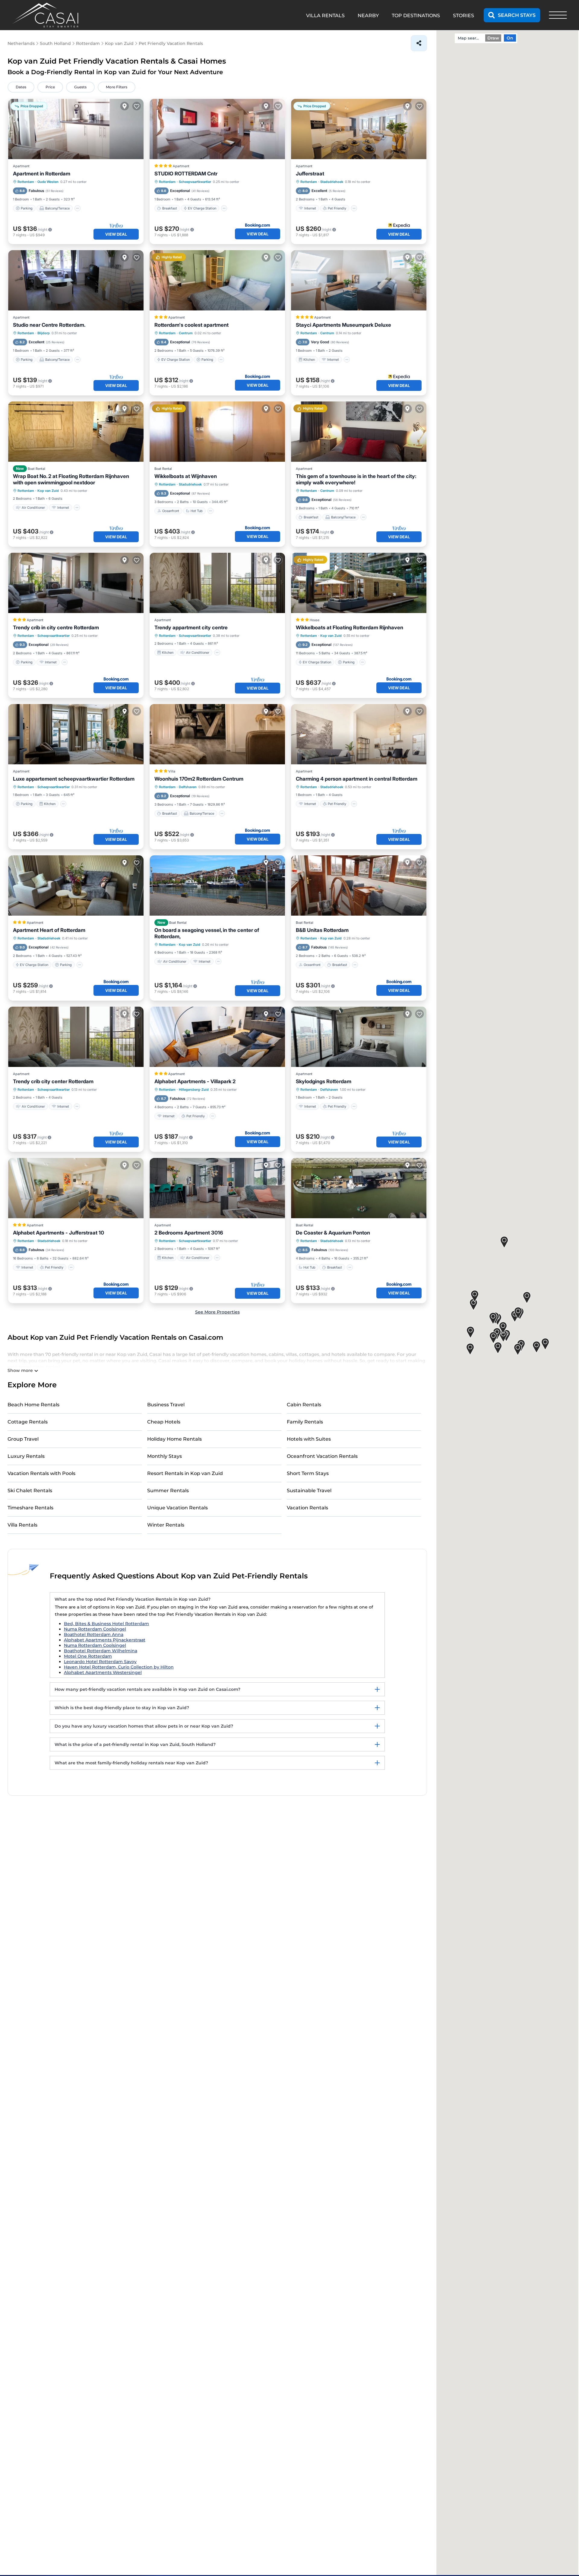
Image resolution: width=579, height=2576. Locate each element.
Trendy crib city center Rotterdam (53, 1081)
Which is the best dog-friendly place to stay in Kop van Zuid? (122, 1708)
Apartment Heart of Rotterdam (49, 930)
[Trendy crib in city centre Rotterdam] (76, 583)
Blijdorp (44, 333)
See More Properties (217, 1312)
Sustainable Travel (309, 1491)
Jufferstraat (310, 174)
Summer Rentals (168, 1491)
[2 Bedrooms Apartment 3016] (217, 1188)
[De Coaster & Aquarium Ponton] (359, 1188)
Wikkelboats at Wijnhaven (186, 476)
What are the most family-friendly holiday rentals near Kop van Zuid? (131, 1763)
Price (50, 87)
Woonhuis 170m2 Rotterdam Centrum (199, 779)
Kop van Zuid (48, 491)
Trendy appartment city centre (191, 627)
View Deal (116, 234)
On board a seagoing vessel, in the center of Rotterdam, (207, 933)
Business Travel (166, 1405)
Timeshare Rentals (30, 1508)
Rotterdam (26, 182)
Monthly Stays (165, 1456)
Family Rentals (305, 1422)
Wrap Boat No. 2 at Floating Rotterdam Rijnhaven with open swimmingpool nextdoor (71, 479)
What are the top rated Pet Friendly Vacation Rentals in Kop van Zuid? (133, 1599)
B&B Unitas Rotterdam (322, 930)
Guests (80, 87)
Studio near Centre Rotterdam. (49, 325)
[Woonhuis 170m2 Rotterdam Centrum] (217, 734)
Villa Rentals (22, 1525)
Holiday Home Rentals (174, 1439)
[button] (536, 1347)
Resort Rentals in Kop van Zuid (185, 1473)
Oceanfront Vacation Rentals (322, 1456)
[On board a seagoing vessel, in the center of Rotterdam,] (217, 885)
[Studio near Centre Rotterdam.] (76, 280)
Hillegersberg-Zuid (194, 1090)
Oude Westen (48, 182)
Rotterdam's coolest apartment (191, 325)
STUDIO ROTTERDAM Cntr (186, 174)
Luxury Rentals (26, 1456)
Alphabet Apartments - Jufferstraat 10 (59, 1233)
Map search (469, 38)
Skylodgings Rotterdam (324, 1081)
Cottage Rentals (28, 1422)
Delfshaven (188, 787)
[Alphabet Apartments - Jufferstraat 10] (76, 1188)
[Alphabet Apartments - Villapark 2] (217, 1037)
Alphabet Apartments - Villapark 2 (195, 1081)
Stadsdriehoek (332, 182)
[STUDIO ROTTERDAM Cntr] (217, 129)
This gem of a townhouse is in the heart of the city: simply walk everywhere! (356, 479)
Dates (21, 87)
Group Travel (23, 1439)
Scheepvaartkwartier (195, 182)
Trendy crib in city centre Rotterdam (56, 627)
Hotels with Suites (309, 1439)
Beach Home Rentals (33, 1405)
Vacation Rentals (307, 1508)
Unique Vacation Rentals (177, 1508)
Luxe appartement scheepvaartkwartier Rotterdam (74, 779)
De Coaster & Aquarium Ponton (333, 1233)
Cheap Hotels (164, 1422)
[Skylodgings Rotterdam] (359, 1037)
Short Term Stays (308, 1473)
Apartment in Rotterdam (42, 174)
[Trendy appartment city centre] (217, 583)
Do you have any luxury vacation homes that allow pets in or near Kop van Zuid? (144, 1726)
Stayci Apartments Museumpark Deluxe (343, 325)
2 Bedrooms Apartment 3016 (189, 1233)
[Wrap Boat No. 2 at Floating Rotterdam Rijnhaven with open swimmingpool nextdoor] (76, 432)
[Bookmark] (137, 106)
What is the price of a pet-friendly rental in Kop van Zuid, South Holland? (135, 1744)
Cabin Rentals (304, 1405)
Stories (464, 16)
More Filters (117, 87)
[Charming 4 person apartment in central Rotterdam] (359, 734)
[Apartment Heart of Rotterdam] (76, 885)
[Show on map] (125, 106)
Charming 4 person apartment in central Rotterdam (357, 779)
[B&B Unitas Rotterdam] (359, 885)
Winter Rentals (166, 1525)
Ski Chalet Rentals (30, 1491)
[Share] (419, 43)
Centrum (186, 333)
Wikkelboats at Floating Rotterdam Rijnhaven (350, 627)
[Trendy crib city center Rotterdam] (76, 1037)
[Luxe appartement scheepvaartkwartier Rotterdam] (76, 734)
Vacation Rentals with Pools (41, 1473)
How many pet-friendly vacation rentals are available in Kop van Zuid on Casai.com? (147, 1689)
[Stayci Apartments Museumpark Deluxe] (359, 280)
